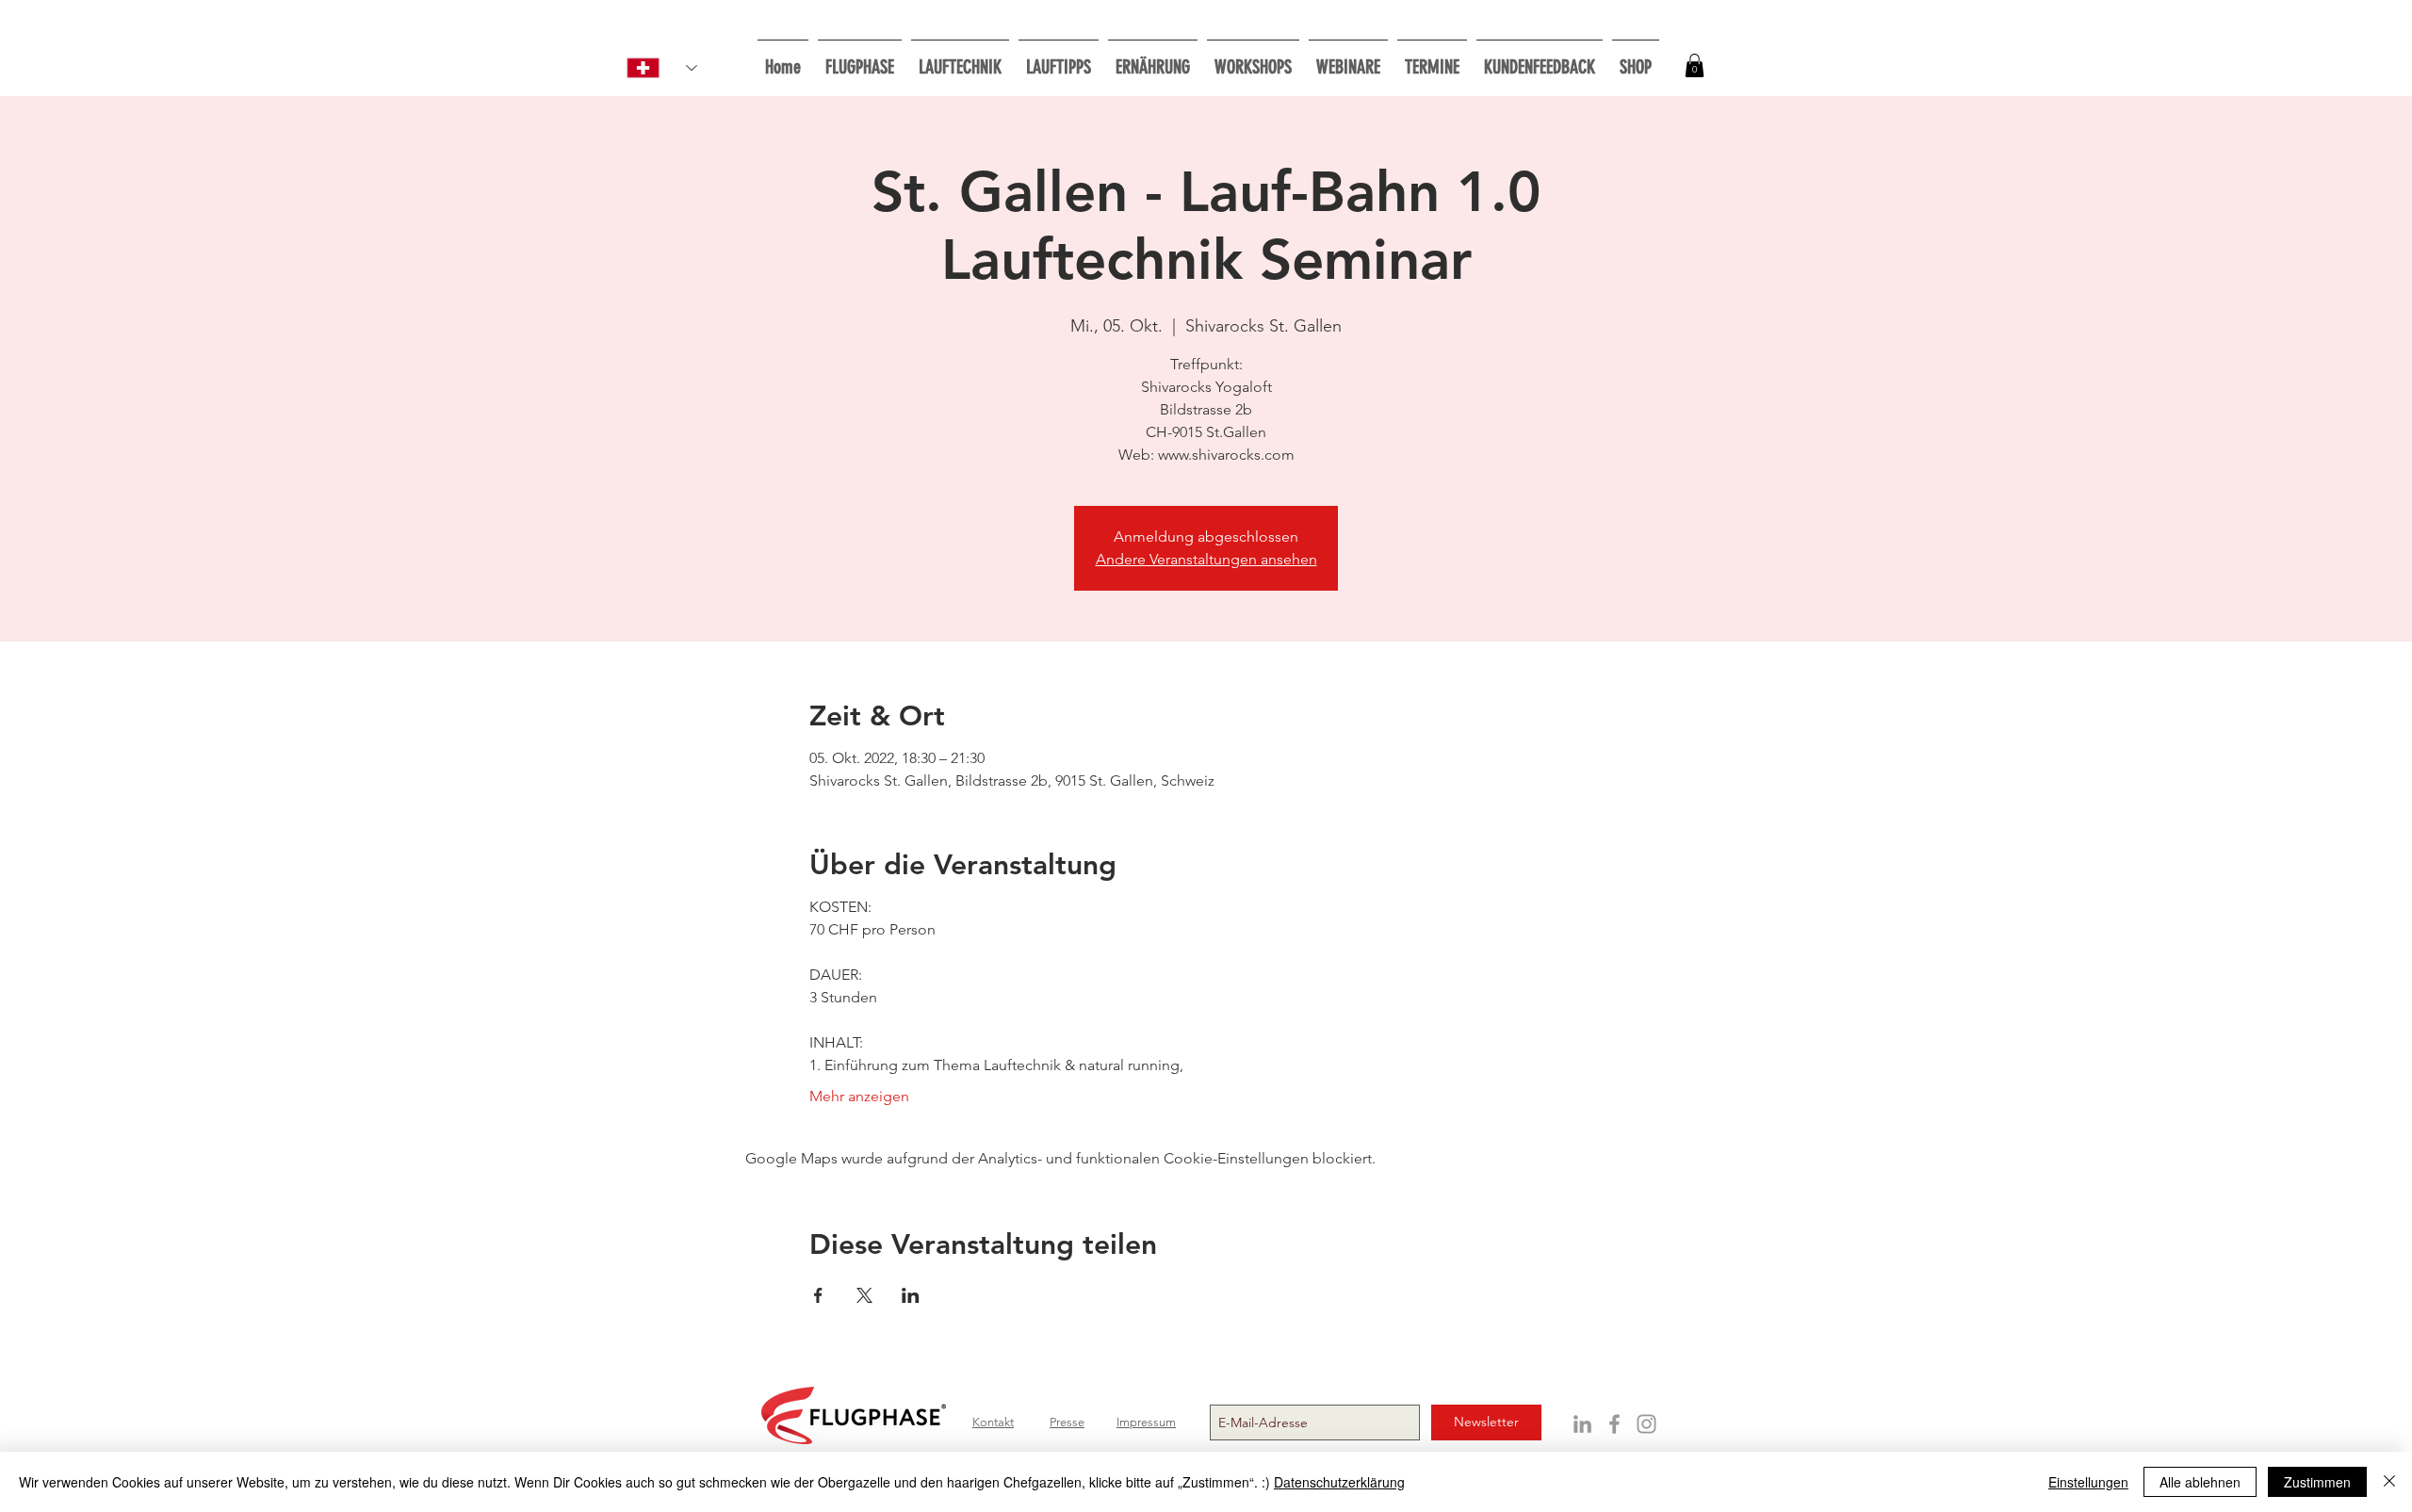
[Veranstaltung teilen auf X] (864, 1295)
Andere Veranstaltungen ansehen (1206, 559)
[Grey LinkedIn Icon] (1582, 1424)
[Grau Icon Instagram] (1646, 1424)
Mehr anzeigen (859, 1096)
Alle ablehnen (2200, 1482)
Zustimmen (2317, 1482)
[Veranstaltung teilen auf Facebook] (818, 1295)
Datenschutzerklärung (1339, 1482)
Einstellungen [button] (2088, 1482)
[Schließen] (2389, 1482)
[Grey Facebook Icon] (1614, 1424)
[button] (1253, 59)
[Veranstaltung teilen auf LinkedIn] (911, 1295)
